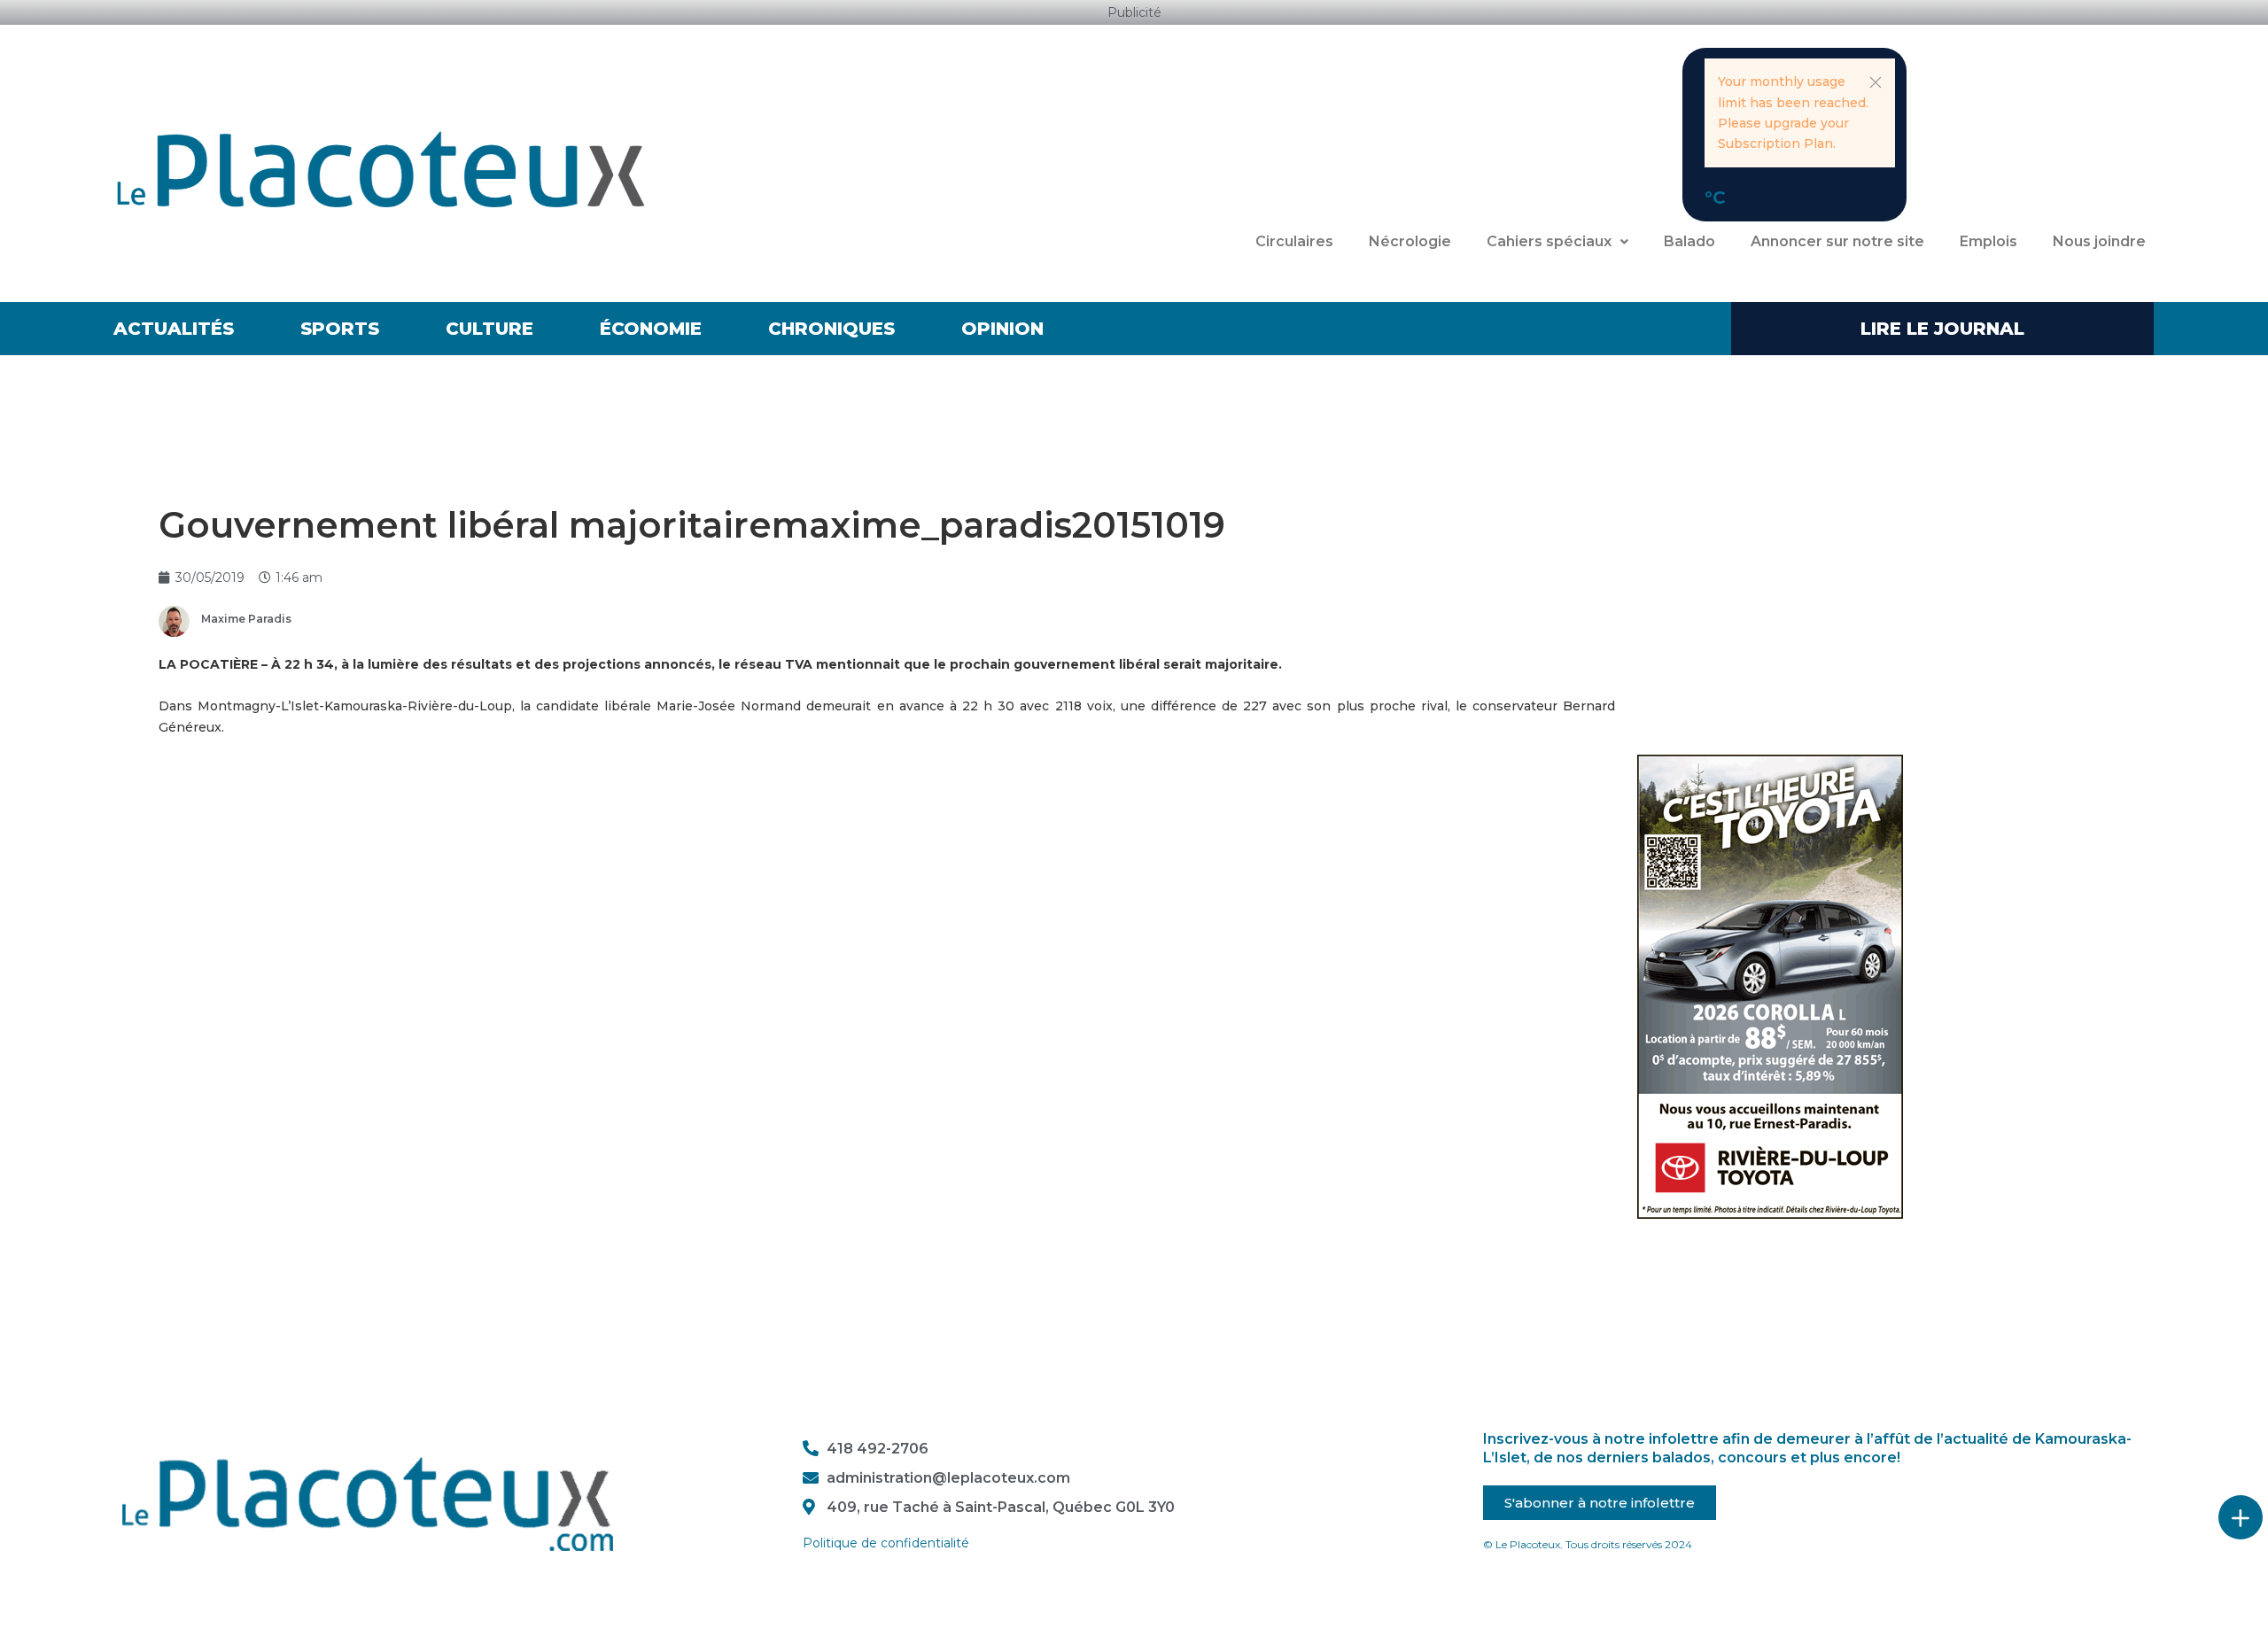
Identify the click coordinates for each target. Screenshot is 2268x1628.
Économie (651, 329)
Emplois (1988, 241)
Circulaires (1294, 241)
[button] (1876, 82)
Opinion (1002, 329)
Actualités (174, 329)
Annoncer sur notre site (1837, 241)
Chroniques (831, 329)
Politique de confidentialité (886, 1543)
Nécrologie (1410, 241)
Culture (489, 329)
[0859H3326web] (1770, 986)
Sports (340, 329)
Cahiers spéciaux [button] (1549, 241)
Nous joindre (2099, 241)
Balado (1689, 241)
